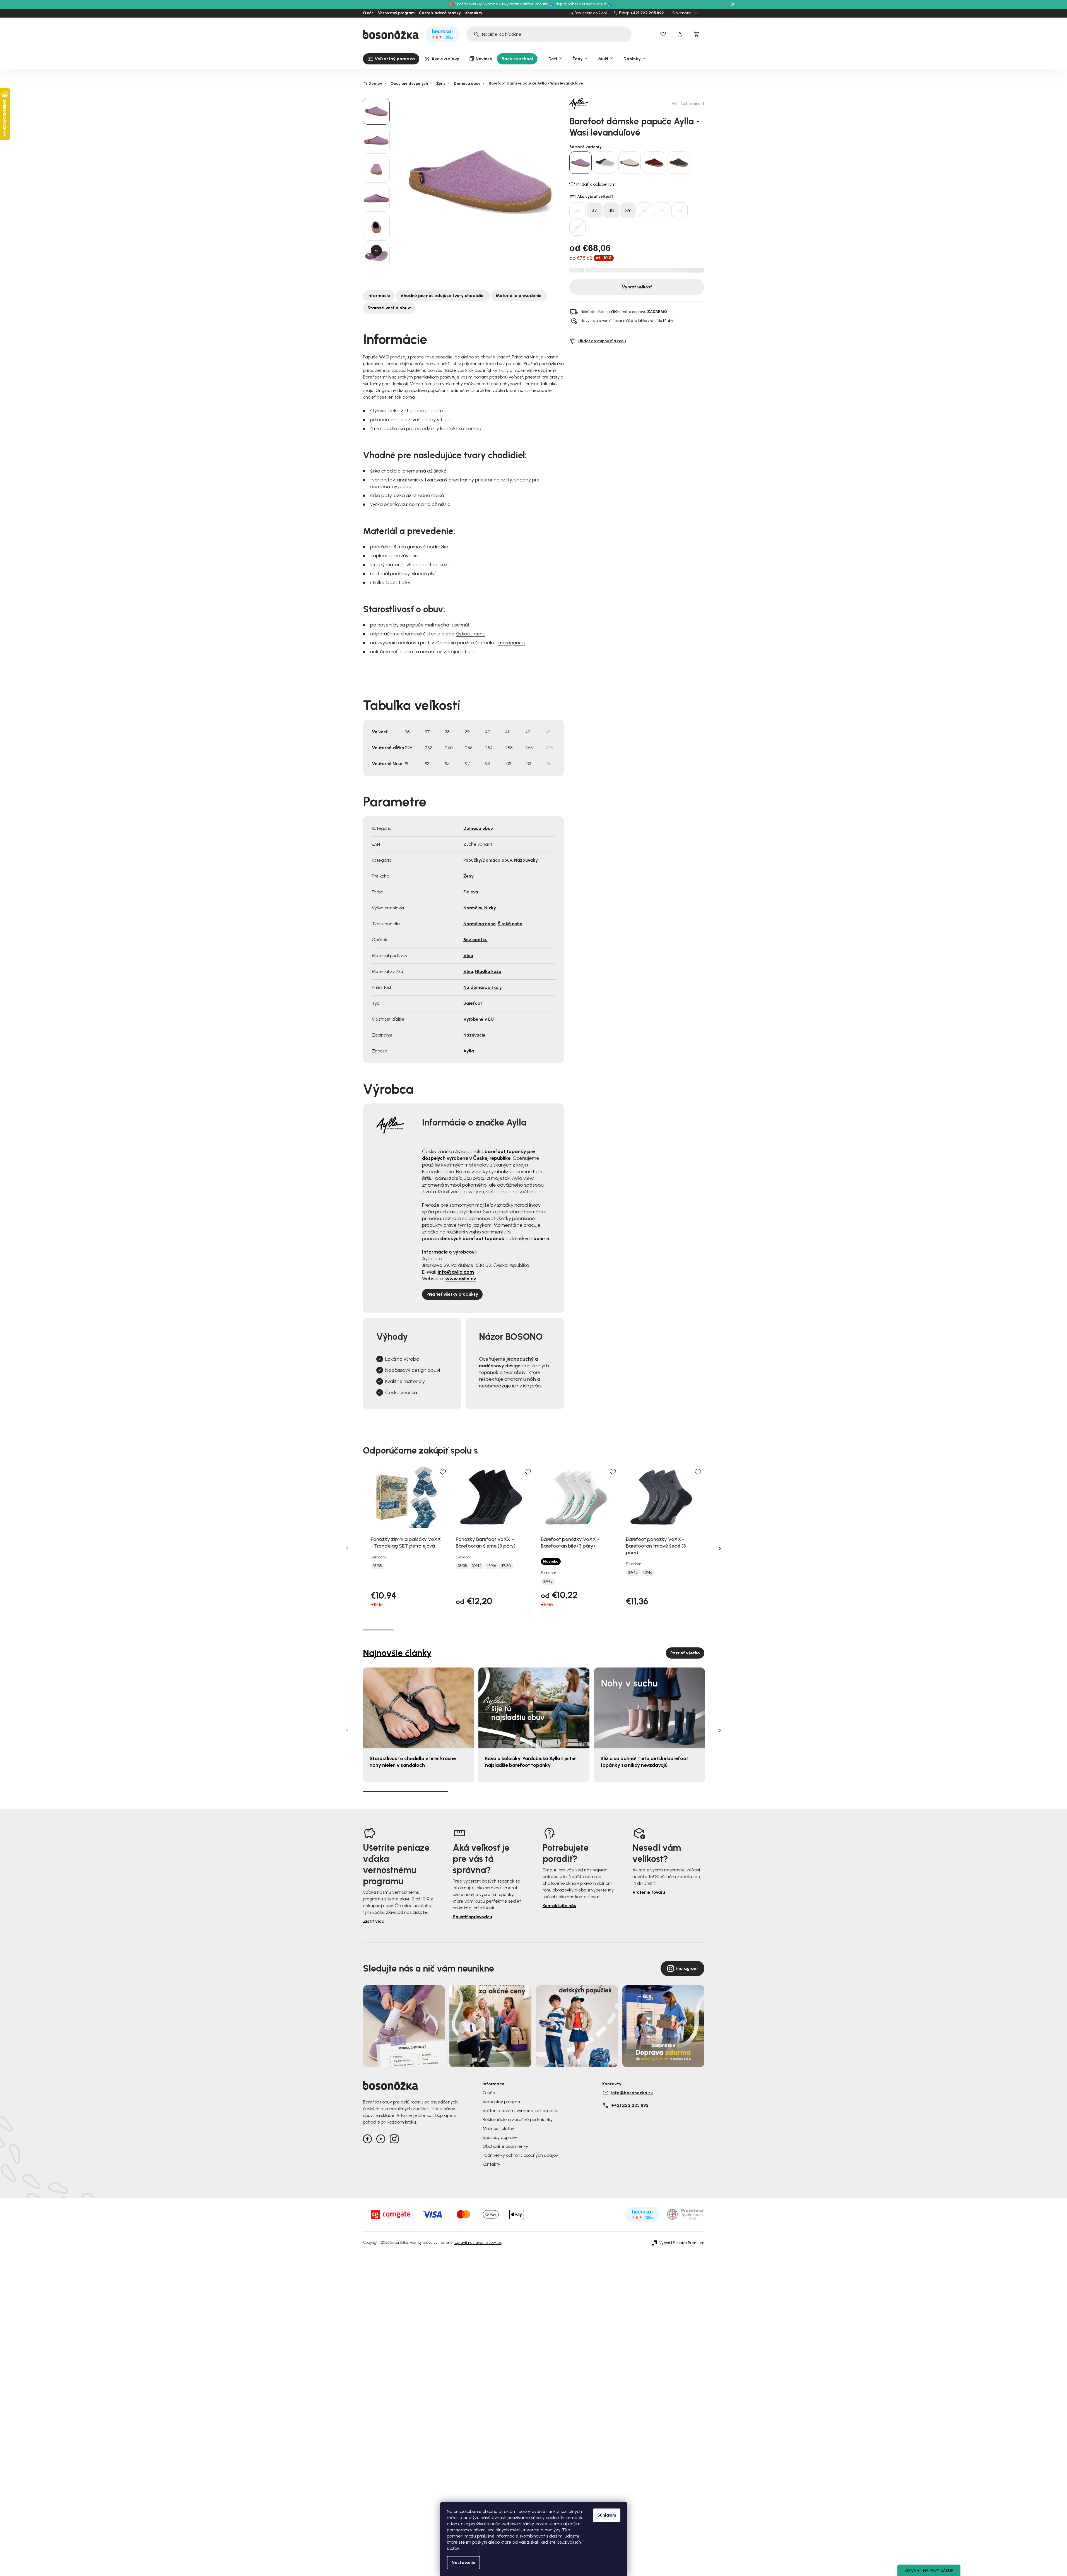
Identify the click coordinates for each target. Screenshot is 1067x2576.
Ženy (469, 876)
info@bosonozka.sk (632, 2093)
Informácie (379, 296)
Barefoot (473, 1003)
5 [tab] (503, 1630)
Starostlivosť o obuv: (389, 308)
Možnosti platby (498, 2128)
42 (680, 210)
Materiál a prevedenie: (519, 296)
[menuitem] (391, 59)
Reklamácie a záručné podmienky (518, 2120)
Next (720, 1548)
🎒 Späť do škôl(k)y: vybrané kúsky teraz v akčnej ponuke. (499, 4)
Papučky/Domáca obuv (488, 860)
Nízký (490, 908)
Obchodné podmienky (505, 2146)
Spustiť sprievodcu (472, 1917)
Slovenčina (682, 13)
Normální (473, 908)
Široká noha (510, 924)
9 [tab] (627, 1630)
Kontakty (474, 13)
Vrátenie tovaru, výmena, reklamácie (521, 2111)
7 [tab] (564, 1630)
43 (577, 228)
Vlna (468, 956)
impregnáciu (511, 643)
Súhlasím (607, 2515)
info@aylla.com (456, 1272)
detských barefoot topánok (472, 1238)
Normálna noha (480, 924)
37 (595, 210)
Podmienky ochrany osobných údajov (520, 2155)
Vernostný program (396, 13)
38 (611, 210)
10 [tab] (658, 1630)
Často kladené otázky (440, 13)
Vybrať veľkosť (637, 287)
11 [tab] (689, 1630)
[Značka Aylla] (589, 103)
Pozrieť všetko (685, 1653)
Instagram (687, 1968)
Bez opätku (475, 940)
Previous (347, 1548)
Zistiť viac (374, 1921)
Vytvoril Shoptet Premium (682, 2243)
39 (628, 210)
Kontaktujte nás (559, 1906)
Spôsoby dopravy (500, 2137)
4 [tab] (471, 1630)
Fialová (471, 892)
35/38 (377, 1566)
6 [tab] (533, 1630)
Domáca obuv (478, 828)
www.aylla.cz (461, 1279)
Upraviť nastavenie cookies (478, 2243)
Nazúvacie (474, 1035)
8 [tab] (595, 1630)
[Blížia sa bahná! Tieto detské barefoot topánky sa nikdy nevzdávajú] (649, 1708)
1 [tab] (378, 1630)
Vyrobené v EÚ (479, 1019)
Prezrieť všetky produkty (452, 1294)
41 (662, 210)
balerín (541, 1238)
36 (577, 210)
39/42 (477, 1566)
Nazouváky (526, 860)
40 (645, 210)
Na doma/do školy (483, 987)
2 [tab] (409, 1630)
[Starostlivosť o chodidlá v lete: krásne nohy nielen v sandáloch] (418, 1708)
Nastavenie (463, 2562)
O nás (368, 13)
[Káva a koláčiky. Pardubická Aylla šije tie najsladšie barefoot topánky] (534, 1708)
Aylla (469, 1051)
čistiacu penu (471, 634)
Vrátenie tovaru (649, 1892)
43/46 (491, 1566)
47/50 (506, 1566)
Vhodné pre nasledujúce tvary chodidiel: (443, 296)
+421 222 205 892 (647, 13)
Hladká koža (488, 971)
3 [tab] (440, 1630)
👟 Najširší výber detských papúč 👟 (581, 4)
